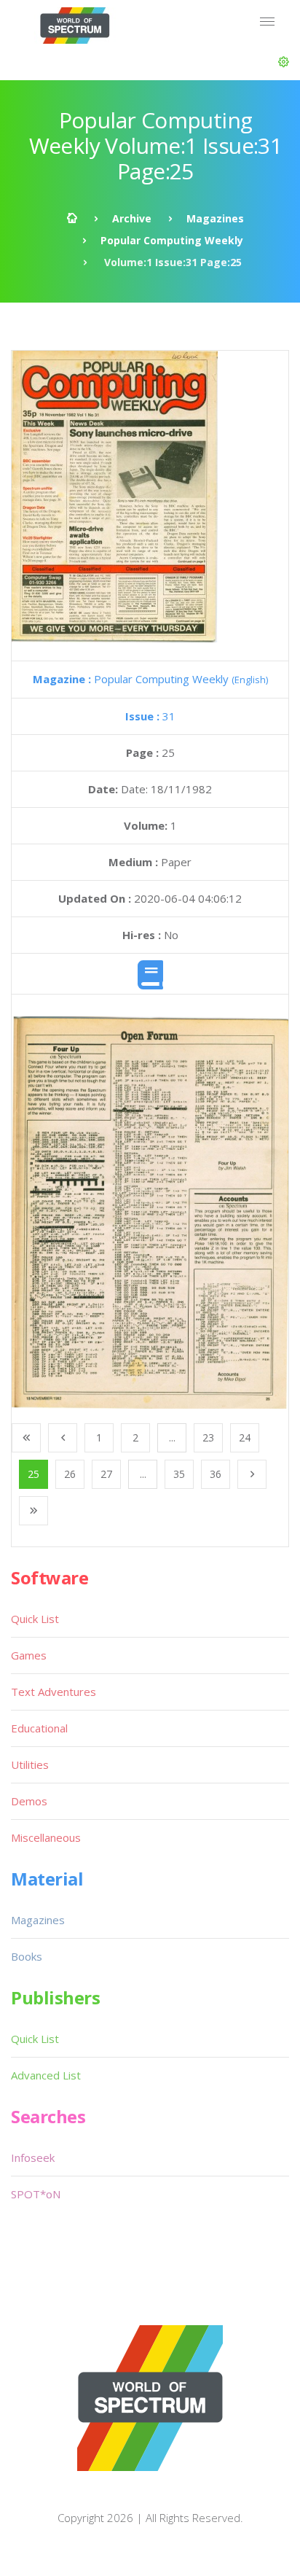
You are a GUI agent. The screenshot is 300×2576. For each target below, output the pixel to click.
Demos (29, 1801)
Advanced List (46, 2075)
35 (179, 1474)
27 (106, 1474)
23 (208, 1437)
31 (150, 716)
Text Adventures (54, 1692)
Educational (39, 1728)
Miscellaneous (46, 1837)
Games (29, 1655)
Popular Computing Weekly (172, 240)
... (172, 1437)
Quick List (35, 1619)
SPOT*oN (36, 2194)
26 (70, 1474)
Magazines (215, 218)
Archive (132, 218)
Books (27, 1956)
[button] (284, 62)
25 (33, 1474)
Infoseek (33, 2157)
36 (216, 1474)
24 (245, 1437)
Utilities (30, 1764)
